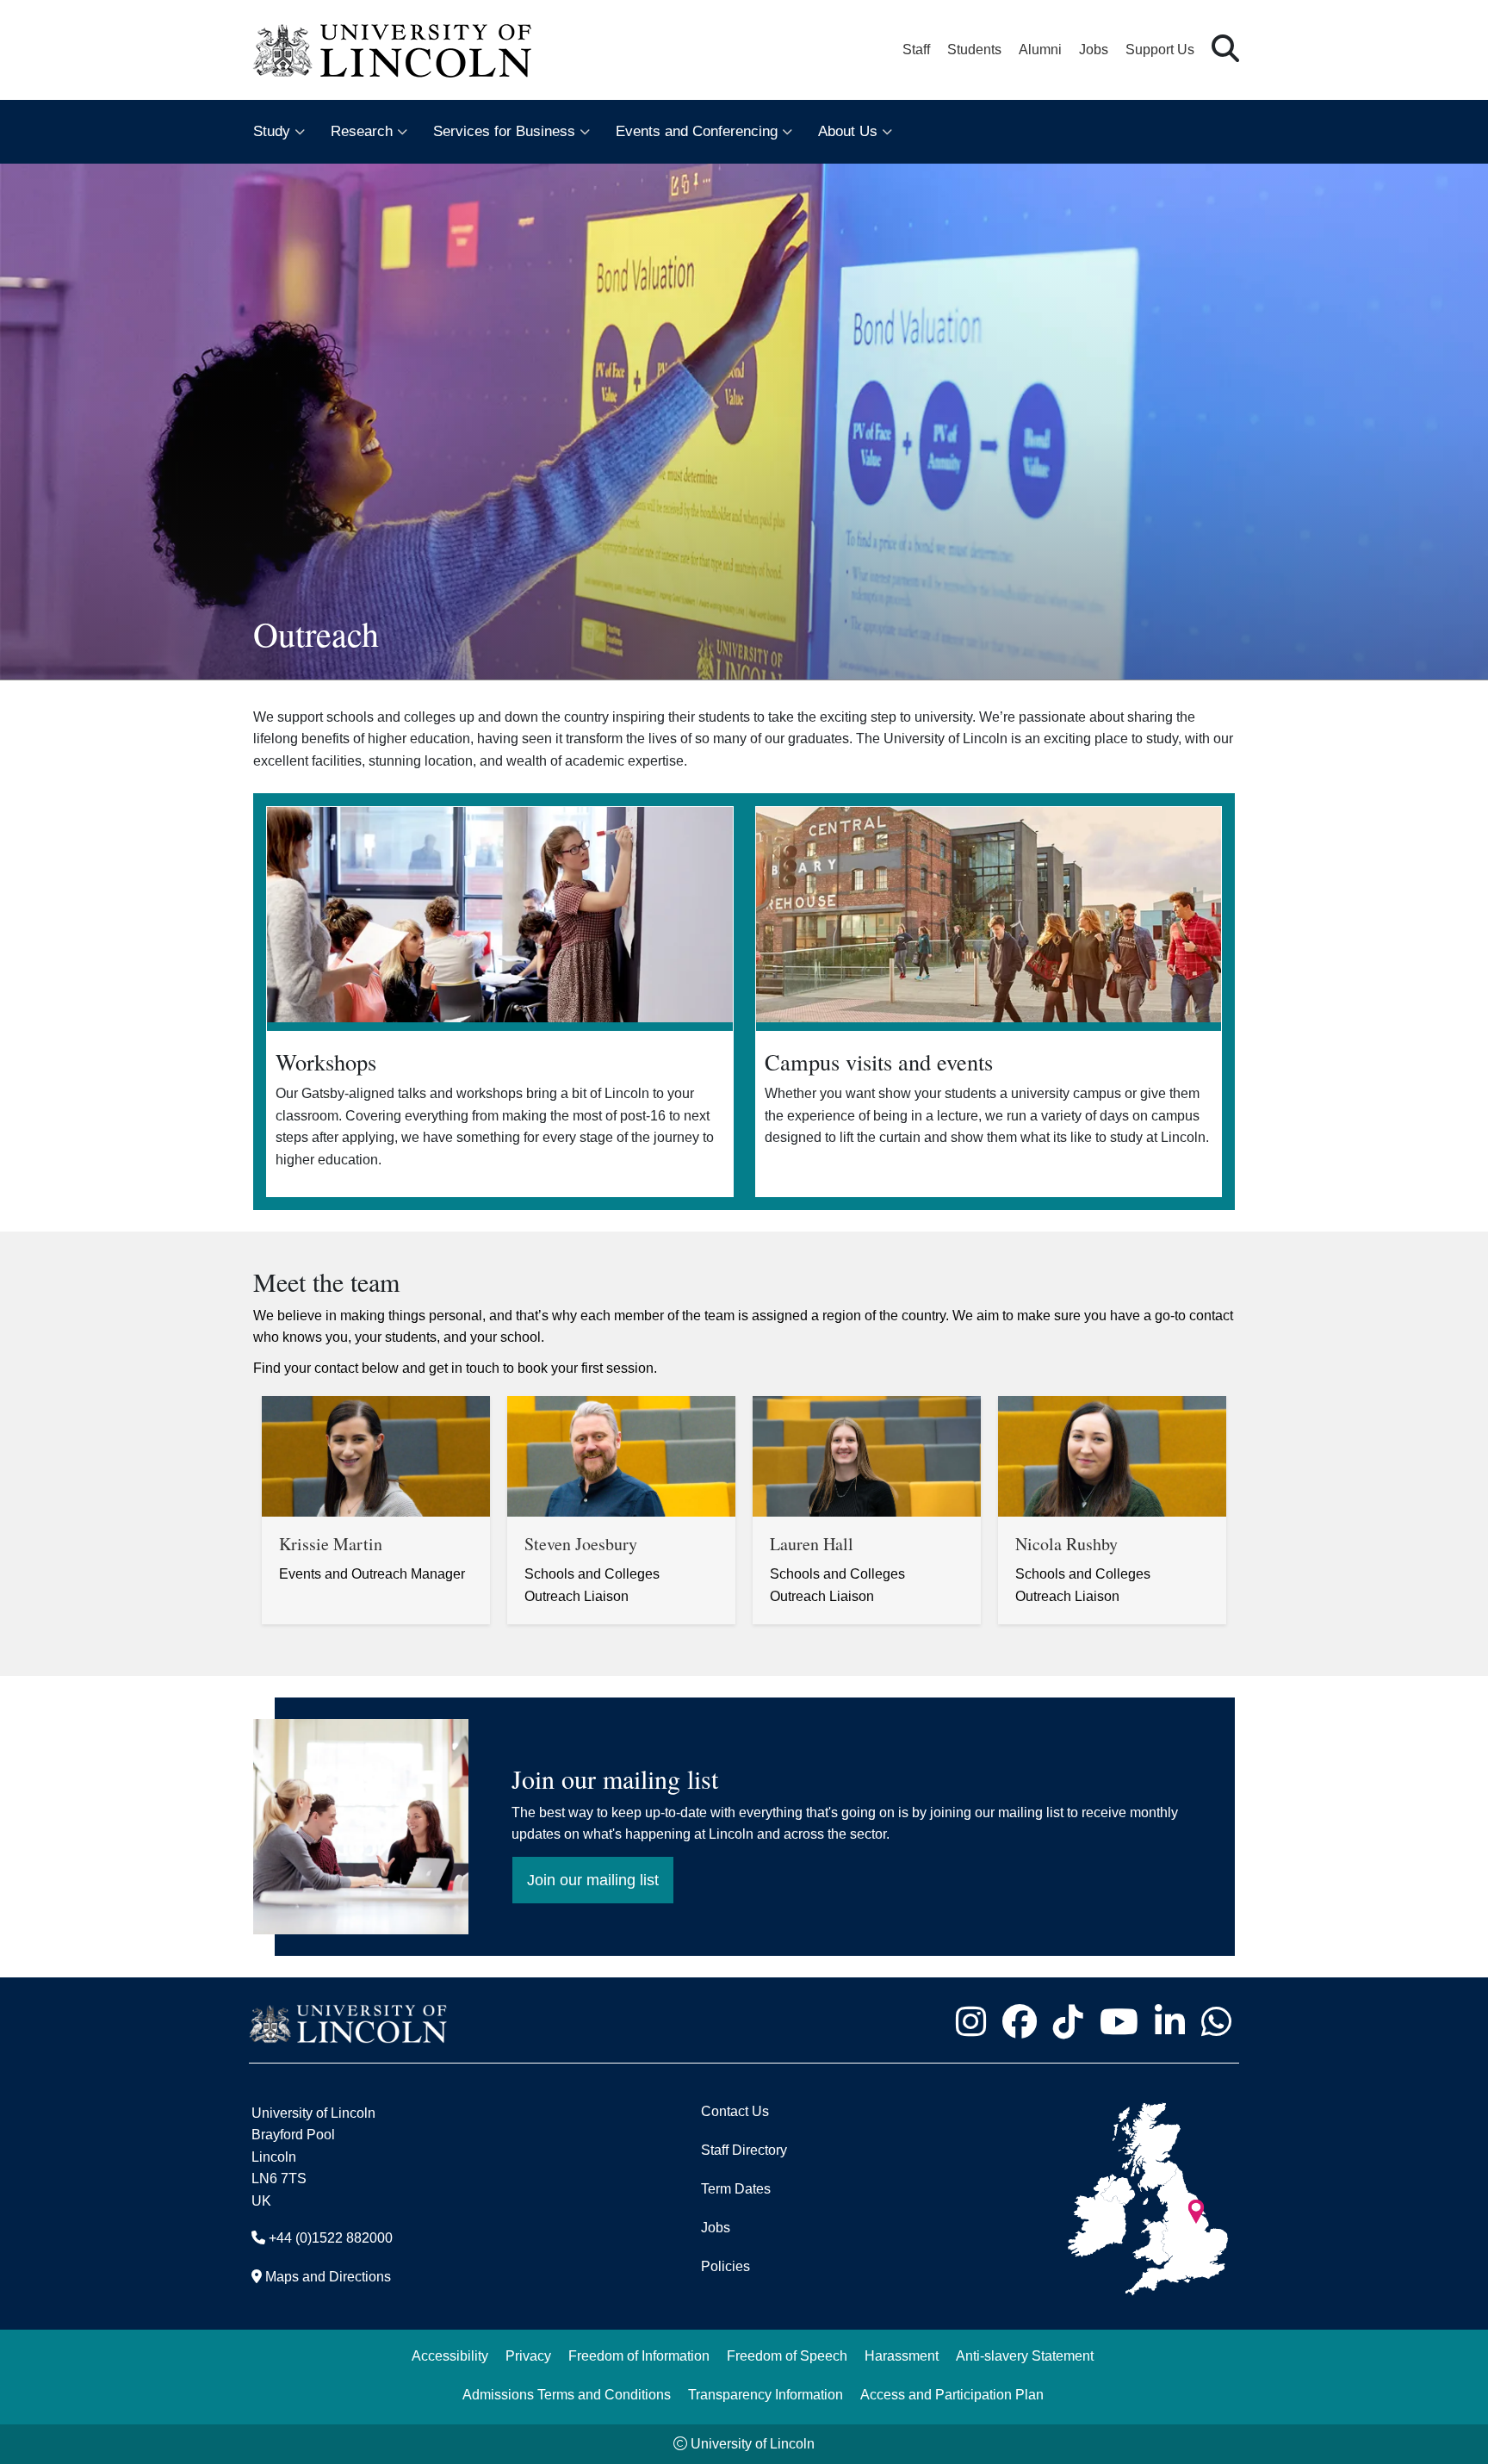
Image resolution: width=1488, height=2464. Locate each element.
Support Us (1160, 50)
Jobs (1094, 50)
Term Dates (736, 2189)
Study (272, 131)
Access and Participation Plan (952, 2395)
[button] (1225, 50)
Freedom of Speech (787, 2356)
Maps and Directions (328, 2277)
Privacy (528, 2356)
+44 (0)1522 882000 (331, 2238)
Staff (916, 50)
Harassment (902, 2356)
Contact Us (735, 2111)
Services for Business (504, 131)
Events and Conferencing (697, 131)
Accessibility (450, 2356)
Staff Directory (744, 2150)
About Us (848, 131)
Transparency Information (766, 2395)
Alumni (1040, 50)
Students (974, 50)
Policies (725, 2266)
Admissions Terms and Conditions (567, 2395)
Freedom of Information (639, 2356)
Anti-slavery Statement (1025, 2356)
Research (362, 131)
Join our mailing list (586, 1873)
